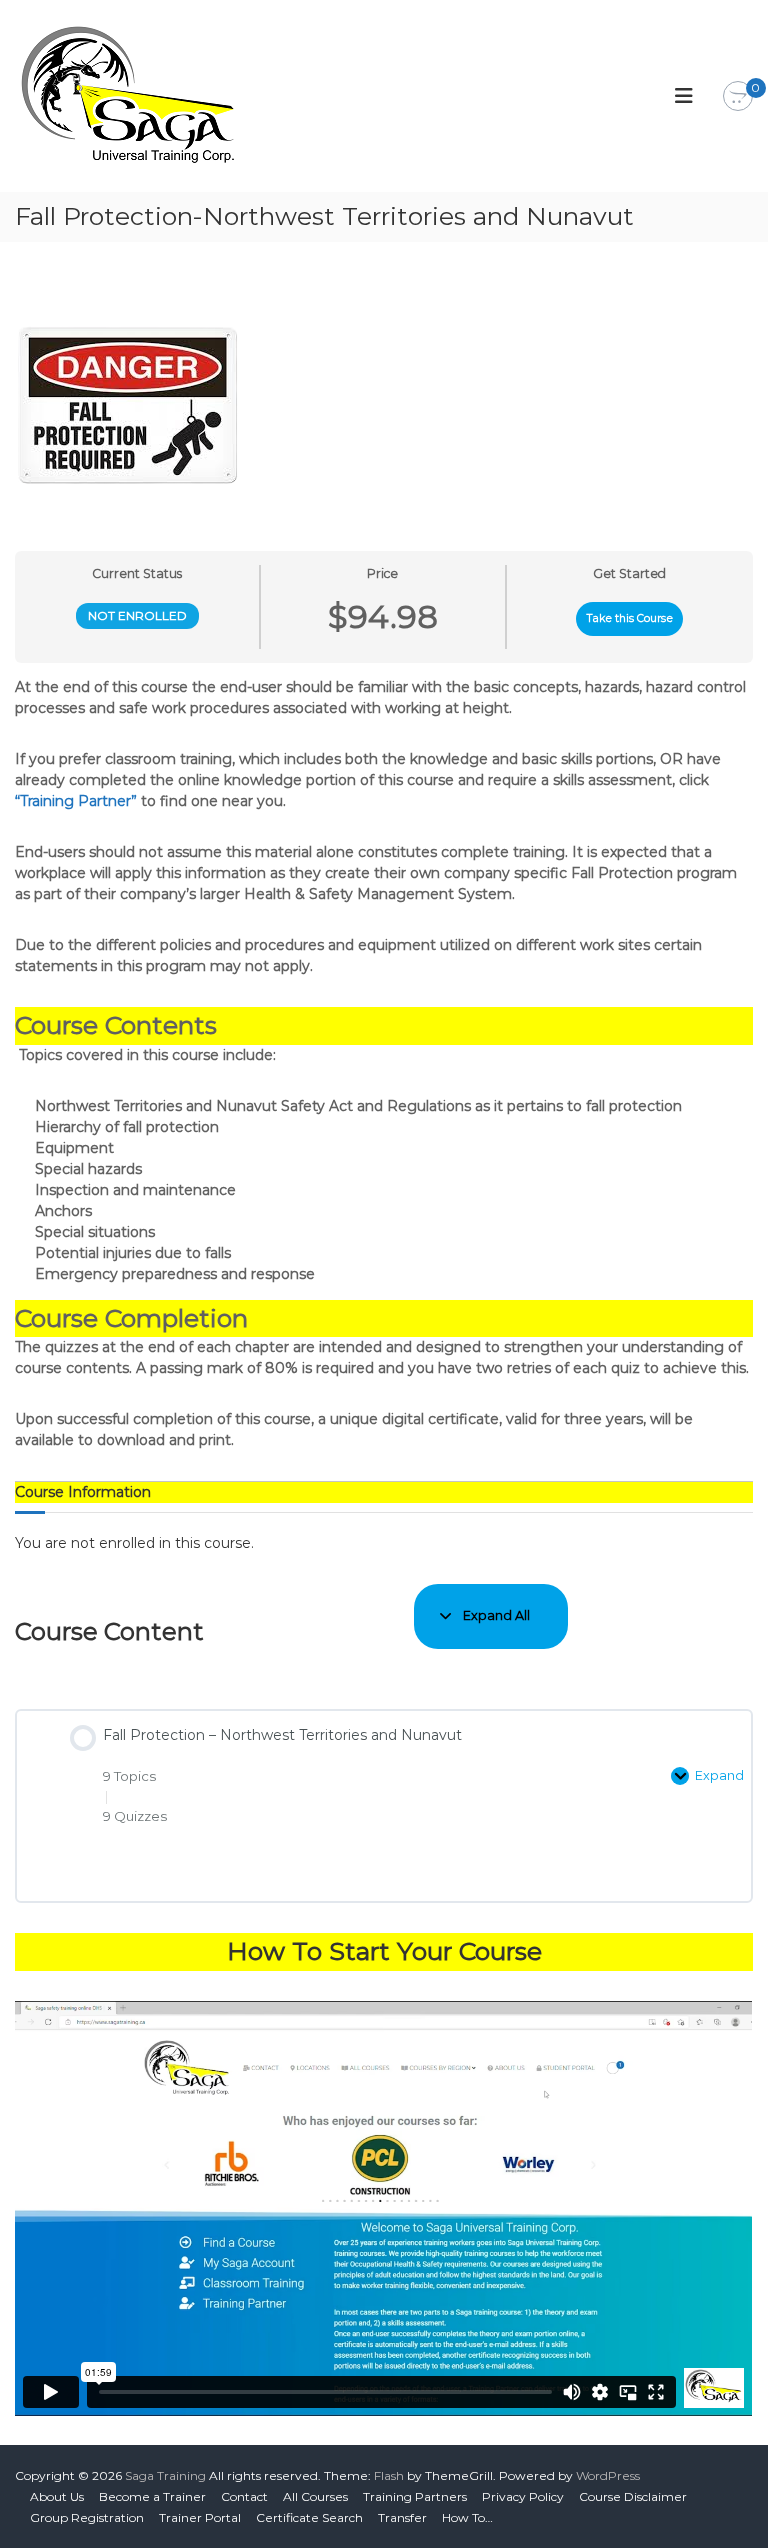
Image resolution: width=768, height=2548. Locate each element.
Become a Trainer (152, 2496)
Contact (244, 2496)
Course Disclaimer (633, 2496)
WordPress (608, 2475)
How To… (467, 2517)
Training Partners (415, 2496)
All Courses (315, 2496)
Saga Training (165, 2475)
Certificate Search (309, 2517)
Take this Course (630, 618)
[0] (738, 97)
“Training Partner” (76, 801)
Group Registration (87, 2517)
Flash (389, 2475)
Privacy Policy (523, 2496)
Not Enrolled (137, 615)
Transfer (402, 2517)
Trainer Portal (200, 2517)
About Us (57, 2496)
